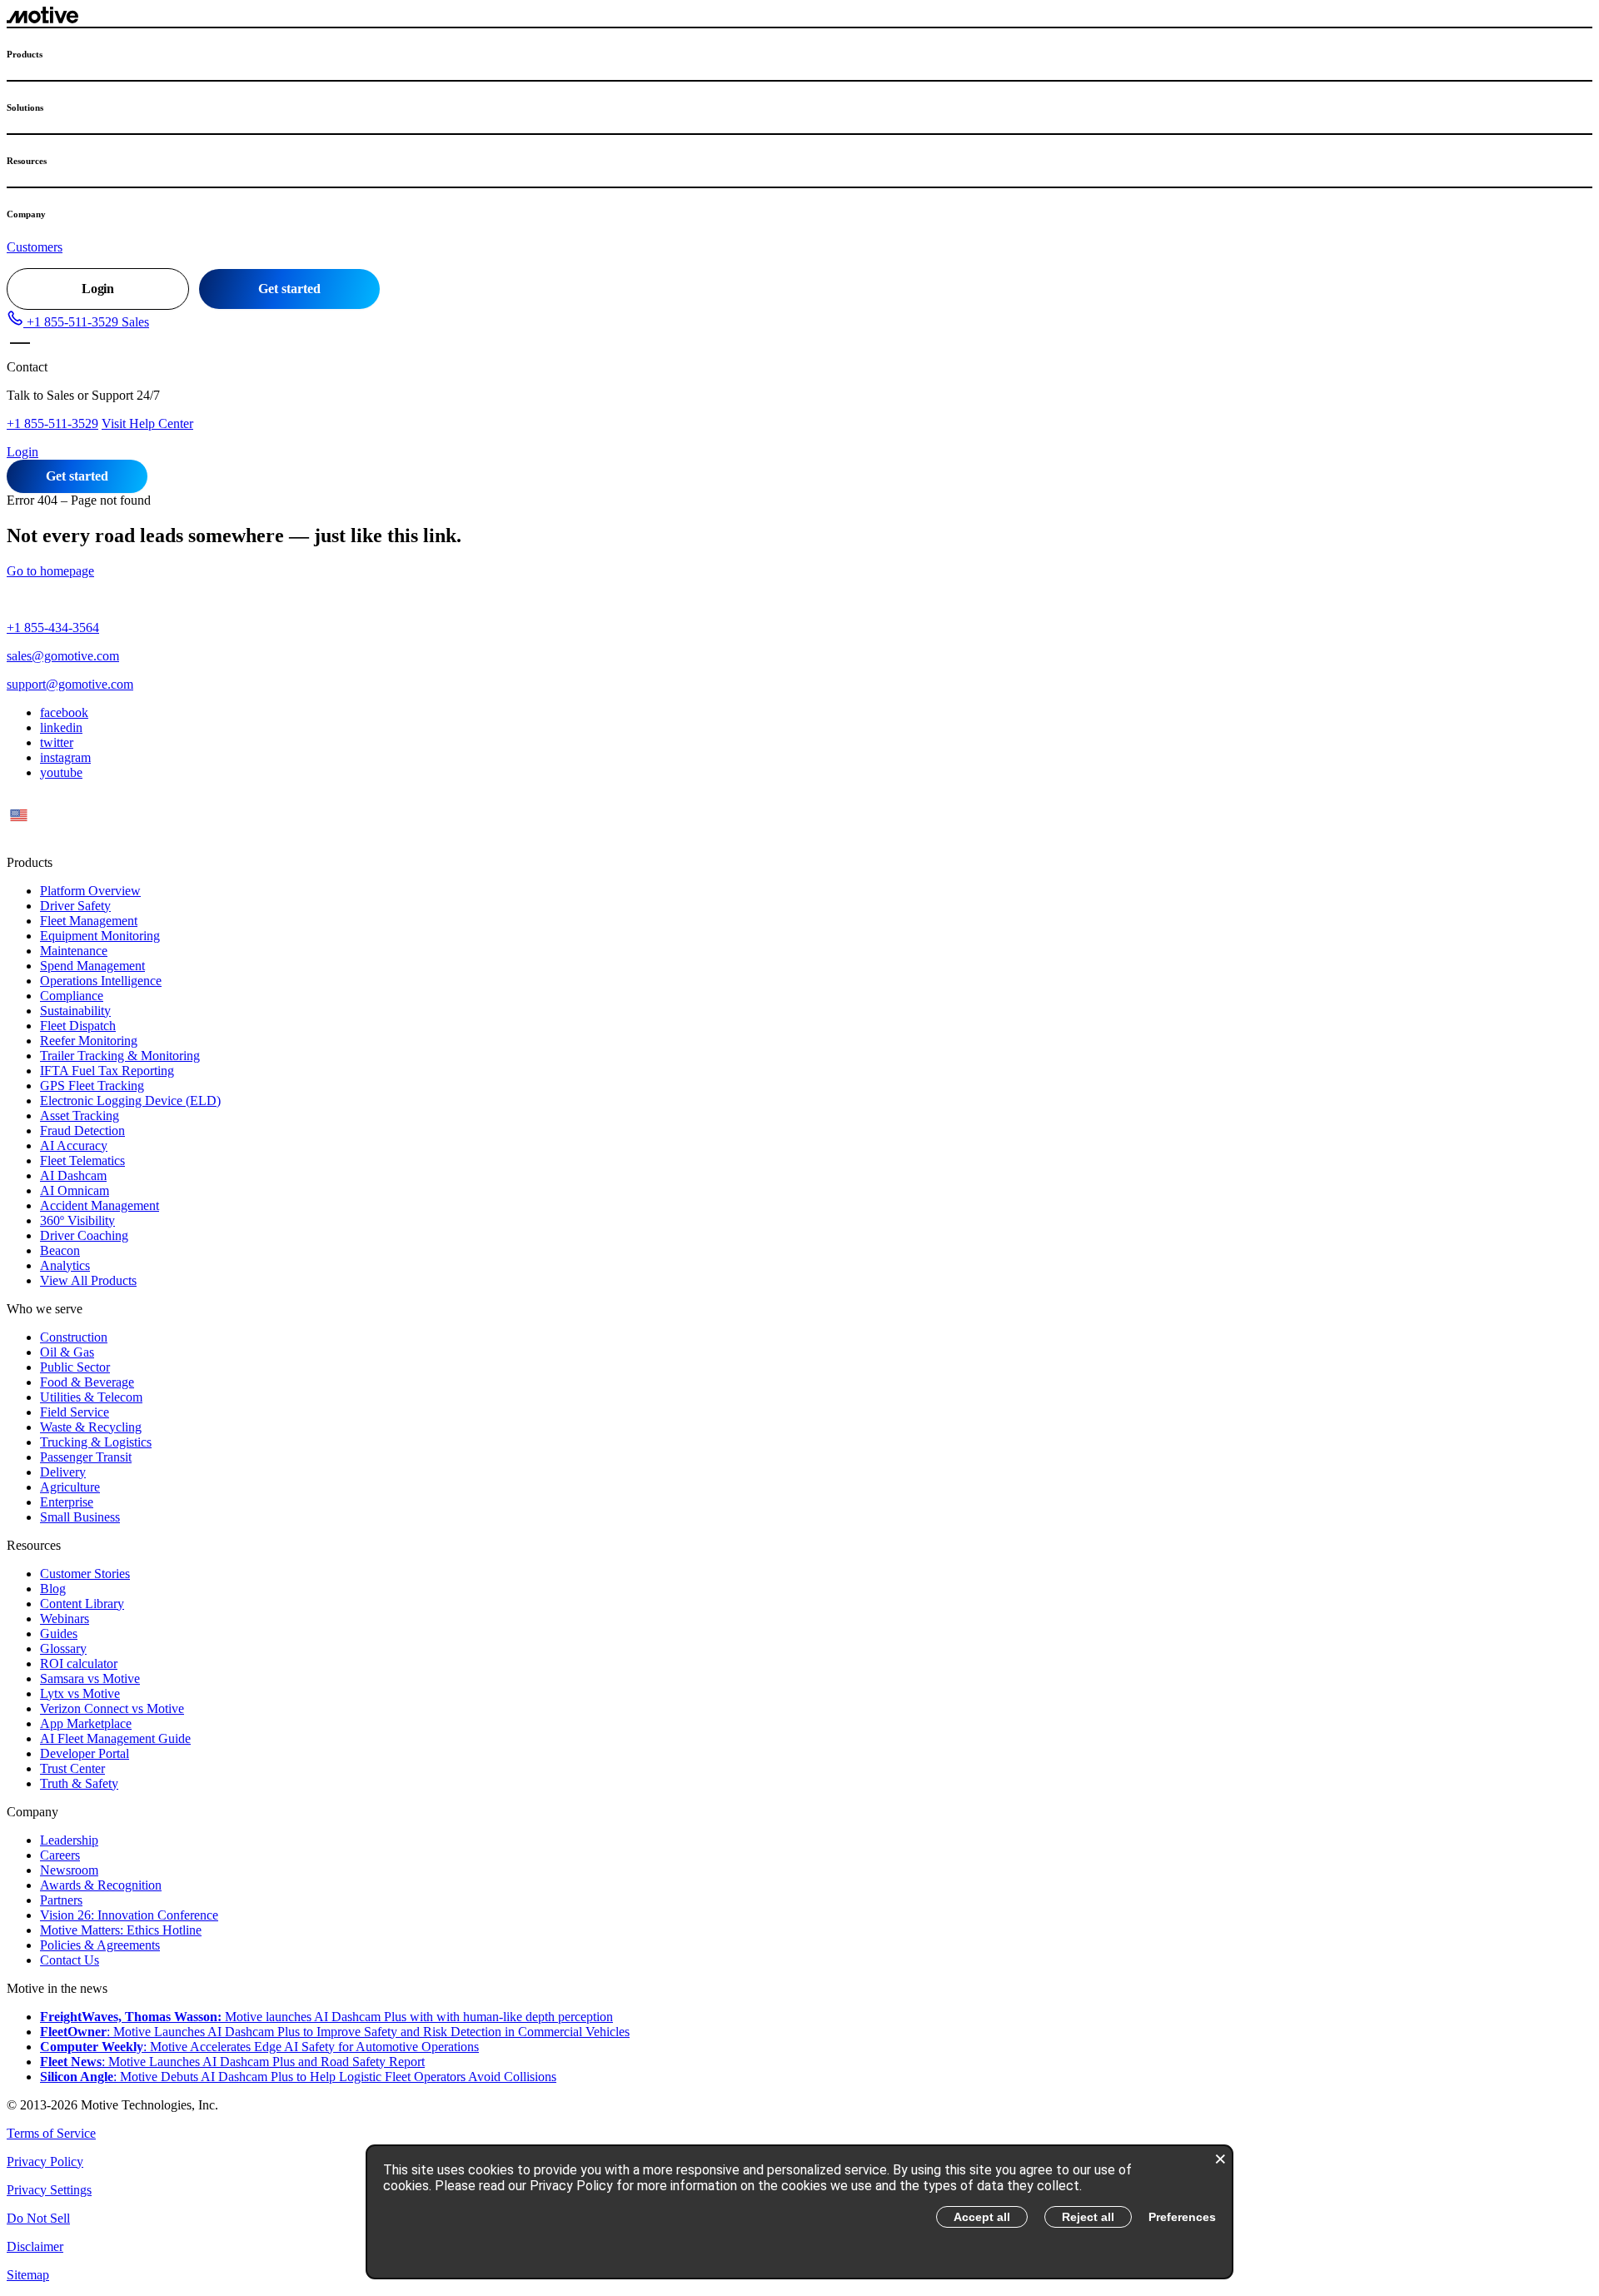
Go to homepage (50, 571)
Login (98, 289)
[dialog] (799, 2212)
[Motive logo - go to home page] (42, 19)
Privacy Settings (49, 2190)
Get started (289, 289)
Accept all (982, 2217)
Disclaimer (35, 2246)
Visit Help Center (147, 423)
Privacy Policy (45, 2162)
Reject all (1088, 2217)
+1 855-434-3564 (53, 628)
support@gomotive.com (70, 684)
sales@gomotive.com (63, 656)
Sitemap (28, 2275)
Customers (35, 247)
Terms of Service (51, 2133)
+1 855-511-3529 (52, 423)
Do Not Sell (38, 2218)
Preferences (1182, 2217)
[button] (78, 322)
